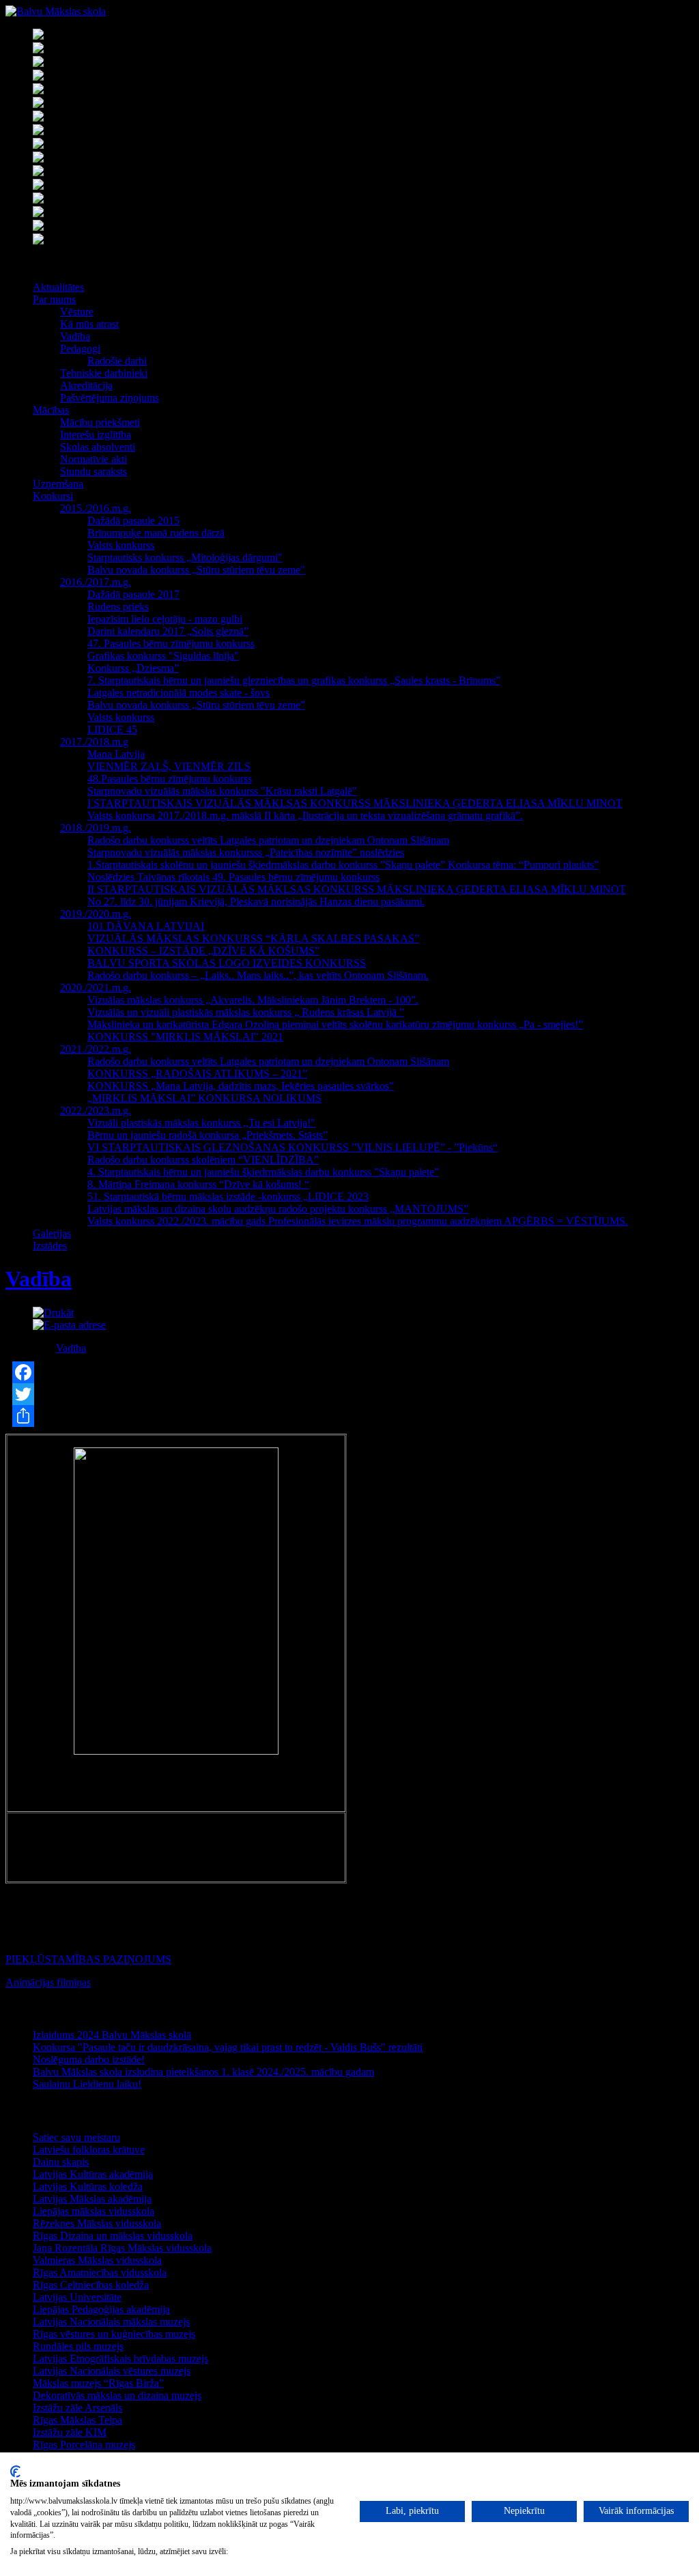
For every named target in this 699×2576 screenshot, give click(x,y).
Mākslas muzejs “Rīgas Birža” (98, 2383)
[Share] (349, 1416)
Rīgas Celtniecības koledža (91, 2285)
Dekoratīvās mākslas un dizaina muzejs (117, 2395)
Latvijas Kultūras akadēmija (93, 2174)
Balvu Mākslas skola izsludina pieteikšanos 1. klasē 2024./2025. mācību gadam (203, 2072)
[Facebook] (349, 1372)
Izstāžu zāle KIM (70, 2432)
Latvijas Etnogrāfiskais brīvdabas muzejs (120, 2359)
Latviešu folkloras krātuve (89, 2150)
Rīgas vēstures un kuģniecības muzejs (114, 2334)
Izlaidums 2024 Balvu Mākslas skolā (112, 2035)
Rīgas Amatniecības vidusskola (100, 2273)
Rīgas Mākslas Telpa (77, 2420)
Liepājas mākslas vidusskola (94, 2211)
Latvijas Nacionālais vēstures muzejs (112, 2371)
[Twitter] (349, 1394)
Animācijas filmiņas (48, 1982)
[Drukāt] (53, 1313)
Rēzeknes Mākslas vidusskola (97, 2223)
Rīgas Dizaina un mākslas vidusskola (113, 2236)
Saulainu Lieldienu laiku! (87, 2084)
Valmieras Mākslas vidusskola (97, 2260)
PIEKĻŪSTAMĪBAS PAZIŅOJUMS (88, 1959)
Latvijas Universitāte (77, 2297)
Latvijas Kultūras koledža (88, 2186)
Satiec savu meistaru (76, 2137)
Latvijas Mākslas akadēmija (92, 2199)
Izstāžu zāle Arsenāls (77, 2408)
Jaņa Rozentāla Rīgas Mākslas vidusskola (122, 2248)
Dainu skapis (61, 2162)
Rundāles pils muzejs (78, 2346)
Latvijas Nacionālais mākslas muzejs (111, 2322)
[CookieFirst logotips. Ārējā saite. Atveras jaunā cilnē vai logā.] (15, 2472)
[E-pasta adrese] (69, 1325)
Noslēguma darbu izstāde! (89, 2060)
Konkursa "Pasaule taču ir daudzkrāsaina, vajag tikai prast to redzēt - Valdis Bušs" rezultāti (228, 2047)
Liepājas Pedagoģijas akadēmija (101, 2309)
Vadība (39, 1279)
